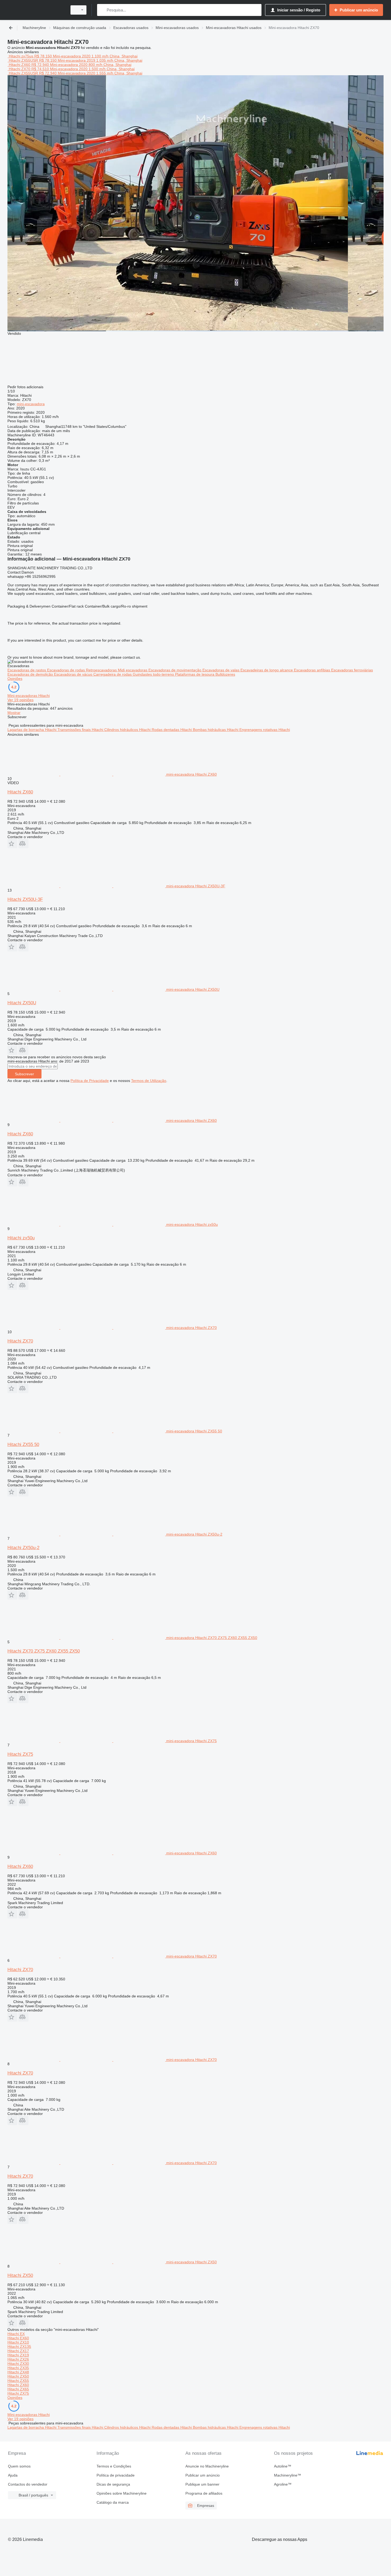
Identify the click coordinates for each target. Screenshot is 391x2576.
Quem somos (19, 2466)
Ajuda (13, 2475)
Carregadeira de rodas (113, 674)
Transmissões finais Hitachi (81, 730)
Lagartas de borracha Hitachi (32, 730)
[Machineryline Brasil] (36, 10)
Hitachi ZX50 (20, 2275)
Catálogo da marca (113, 2502)
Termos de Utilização (149, 1081)
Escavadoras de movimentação (175, 670)
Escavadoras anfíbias (313, 670)
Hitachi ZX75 (20, 1754)
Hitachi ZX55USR (23, 60)
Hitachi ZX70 (20, 69)
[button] (12, 844)
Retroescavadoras (102, 670)
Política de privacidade (116, 2475)
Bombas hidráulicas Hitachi (216, 730)
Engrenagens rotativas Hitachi (265, 730)
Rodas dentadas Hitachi (172, 730)
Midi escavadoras (133, 670)
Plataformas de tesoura (195, 674)
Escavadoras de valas (221, 670)
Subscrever (24, 1074)
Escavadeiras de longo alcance (267, 670)
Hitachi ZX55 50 (23, 1444)
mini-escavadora (31, 404)
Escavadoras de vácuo (74, 674)
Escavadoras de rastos (27, 670)
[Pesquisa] (102, 10)
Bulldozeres (225, 674)
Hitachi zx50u (21, 1238)
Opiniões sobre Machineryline (122, 2493)
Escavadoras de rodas (66, 670)
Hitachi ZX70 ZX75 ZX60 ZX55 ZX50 (44, 1651)
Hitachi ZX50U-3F (25, 899)
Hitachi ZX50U (22, 1003)
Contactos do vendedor (28, 2484)
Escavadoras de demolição (31, 674)
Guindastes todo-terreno (154, 674)
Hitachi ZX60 (20, 65)
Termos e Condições (114, 2466)
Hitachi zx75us (21, 56)
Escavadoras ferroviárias (352, 670)
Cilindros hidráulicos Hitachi (128, 730)
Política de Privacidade (90, 1081)
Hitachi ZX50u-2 (23, 1548)
